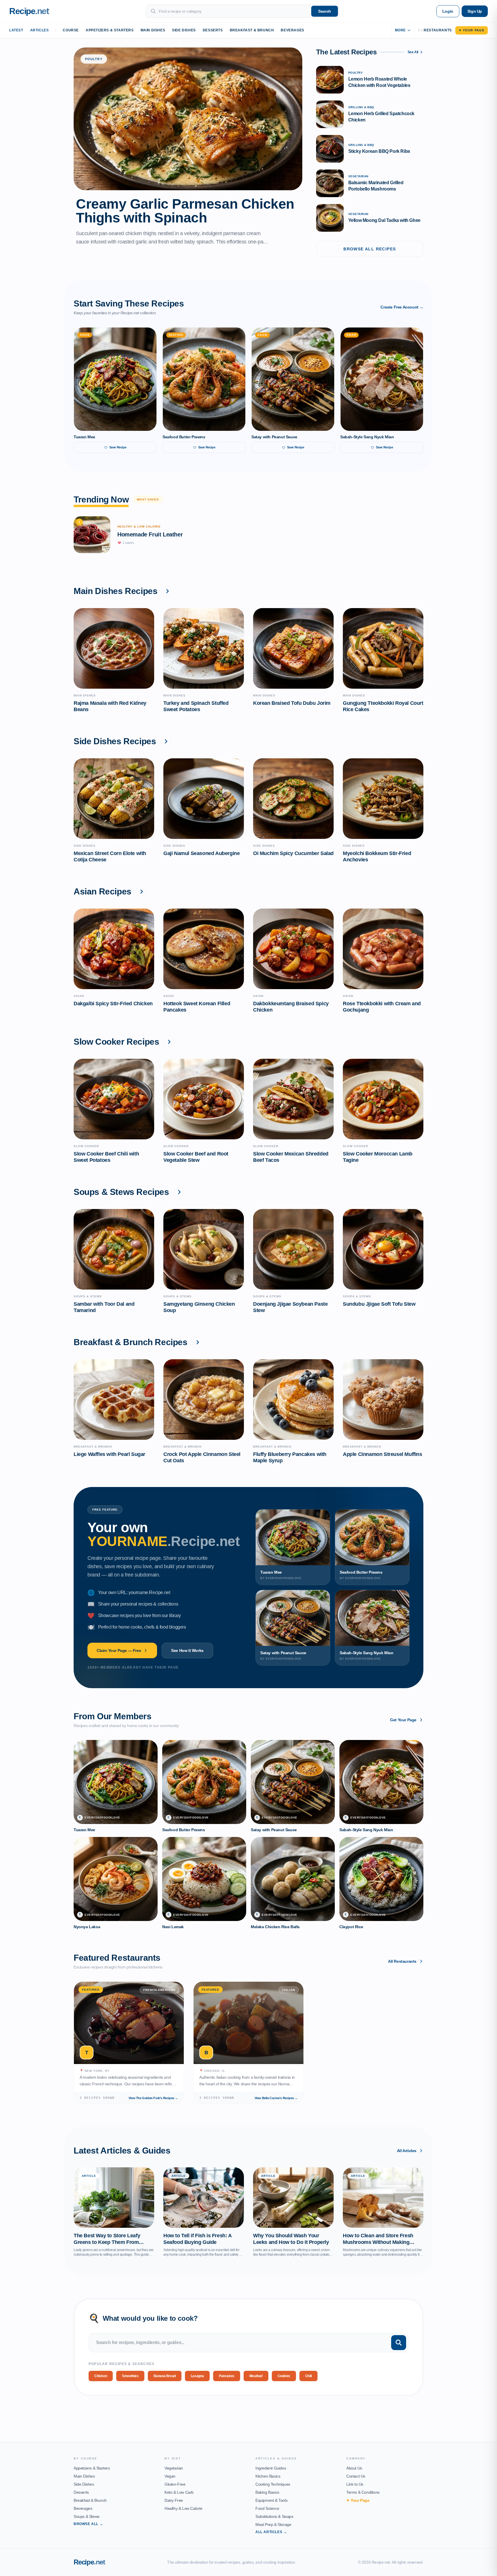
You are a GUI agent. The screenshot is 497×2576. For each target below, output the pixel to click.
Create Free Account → (402, 307)
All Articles (407, 2151)
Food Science (267, 2508)
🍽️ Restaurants (435, 30)
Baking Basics (267, 2492)
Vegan (170, 2476)
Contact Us (356, 2476)
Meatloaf (256, 2376)
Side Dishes (184, 30)
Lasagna (197, 2376)
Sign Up (475, 11)
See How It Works (187, 1650)
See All (413, 52)
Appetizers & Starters (110, 30)
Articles (40, 30)
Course (71, 30)
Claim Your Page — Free (119, 1650)
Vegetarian (174, 2468)
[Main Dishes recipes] (167, 591)
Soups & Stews (87, 2516)
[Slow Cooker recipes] (169, 1042)
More (400, 30)
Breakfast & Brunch (252, 30)
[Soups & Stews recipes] (179, 1192)
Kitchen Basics (268, 2476)
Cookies (284, 2376)
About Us (354, 2468)
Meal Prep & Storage (273, 2524)
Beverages (292, 30)
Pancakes (227, 2376)
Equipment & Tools (271, 2500)
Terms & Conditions (363, 2492)
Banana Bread (165, 2376)
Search (325, 11)
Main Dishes (153, 30)
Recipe (89, 2562)
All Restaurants (402, 1961)
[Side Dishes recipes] (166, 741)
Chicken (101, 2376)
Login (448, 11)
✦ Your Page (472, 30)
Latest (16, 30)
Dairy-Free (174, 2500)
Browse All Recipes (370, 249)
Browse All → (88, 2524)
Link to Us (355, 2484)
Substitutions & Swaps (274, 2516)
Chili (308, 2376)
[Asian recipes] (142, 892)
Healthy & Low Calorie (183, 2508)
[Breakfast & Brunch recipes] (198, 1342)
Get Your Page (403, 1720)
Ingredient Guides (271, 2468)
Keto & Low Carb (179, 2492)
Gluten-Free (175, 2484)
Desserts (213, 30)
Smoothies (130, 2376)
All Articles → (271, 2532)
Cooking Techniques (273, 2484)
